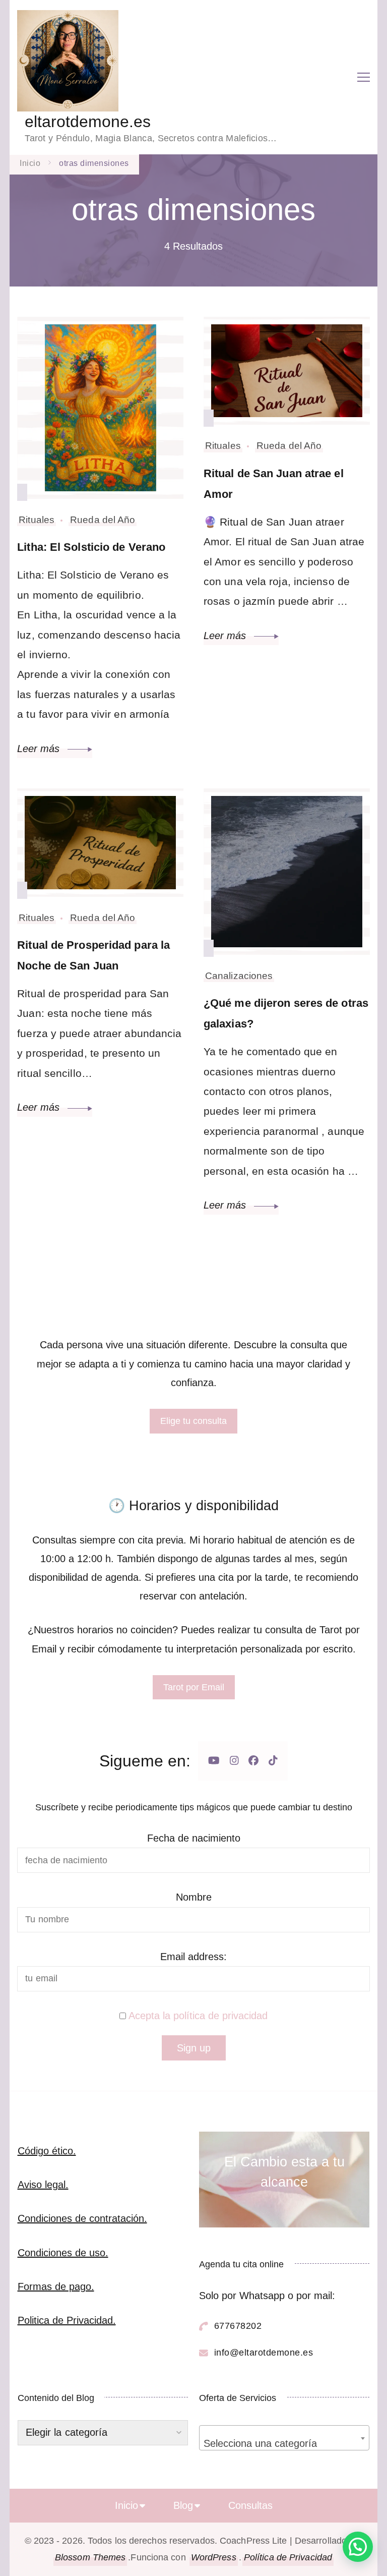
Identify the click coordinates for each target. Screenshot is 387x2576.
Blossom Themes (90, 2557)
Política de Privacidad (288, 2557)
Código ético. (47, 2151)
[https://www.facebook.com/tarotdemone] (253, 1761)
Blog (183, 2505)
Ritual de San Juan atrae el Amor (274, 484)
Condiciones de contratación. (82, 2218)
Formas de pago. (56, 2286)
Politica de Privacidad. (67, 2320)
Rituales (37, 520)
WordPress (214, 2557)
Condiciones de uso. (63, 2253)
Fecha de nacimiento (194, 1838)
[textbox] (284, 2443)
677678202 (238, 2326)
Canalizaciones (239, 976)
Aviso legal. (43, 2185)
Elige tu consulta (193, 1421)
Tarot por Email (194, 1687)
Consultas (250, 2505)
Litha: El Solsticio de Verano (91, 547)
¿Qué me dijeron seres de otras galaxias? (286, 1013)
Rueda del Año (103, 520)
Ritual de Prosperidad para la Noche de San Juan (93, 955)
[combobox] (284, 2438)
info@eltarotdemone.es (264, 2353)
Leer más (40, 749)
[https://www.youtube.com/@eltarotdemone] (214, 1761)
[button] (358, 2547)
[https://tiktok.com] (273, 1761)
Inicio (126, 2505)
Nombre (194, 1897)
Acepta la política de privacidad (198, 2016)
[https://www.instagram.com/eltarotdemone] (234, 1761)
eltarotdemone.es (88, 122)
